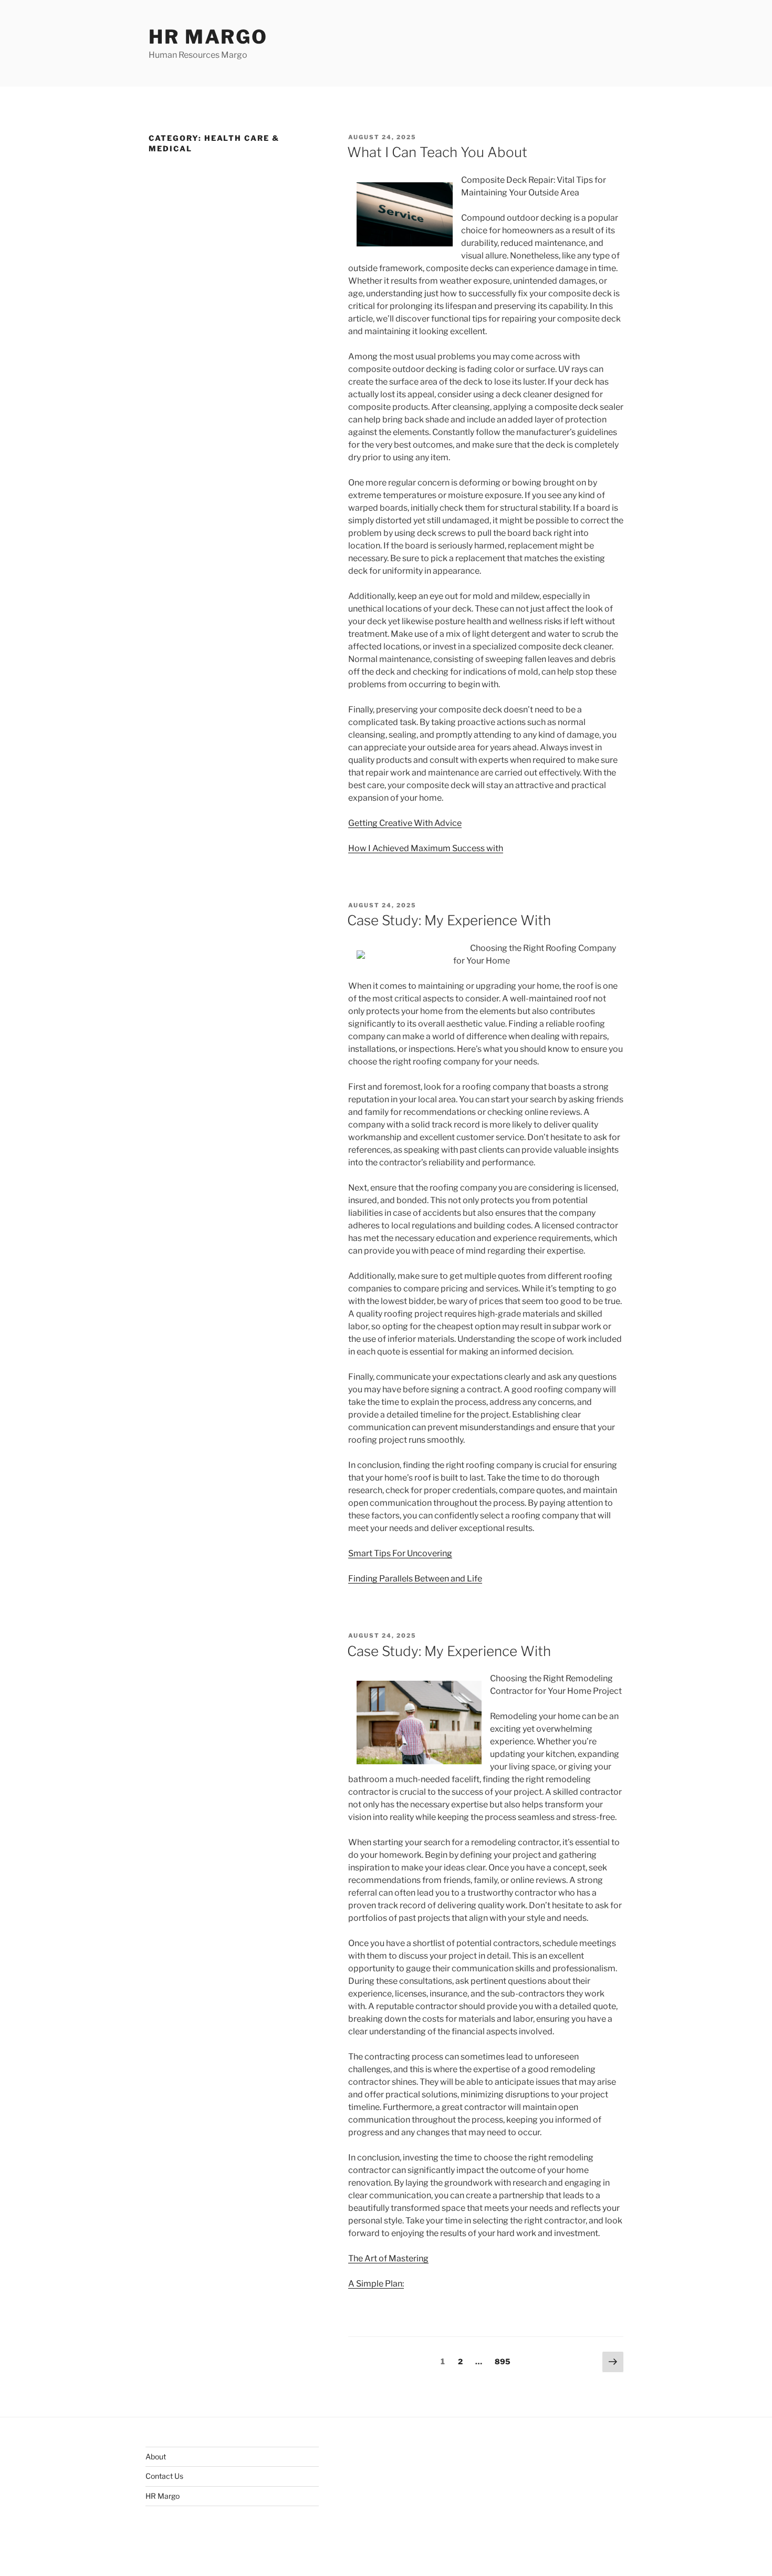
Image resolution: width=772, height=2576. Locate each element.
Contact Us (164, 2476)
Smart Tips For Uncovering (400, 1553)
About (156, 2456)
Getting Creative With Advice (405, 823)
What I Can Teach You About (437, 152)
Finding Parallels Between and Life (415, 1579)
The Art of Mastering (388, 2258)
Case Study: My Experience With (449, 920)
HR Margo (208, 37)
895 (503, 2361)
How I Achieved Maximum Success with (426, 848)
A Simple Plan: (376, 2284)
